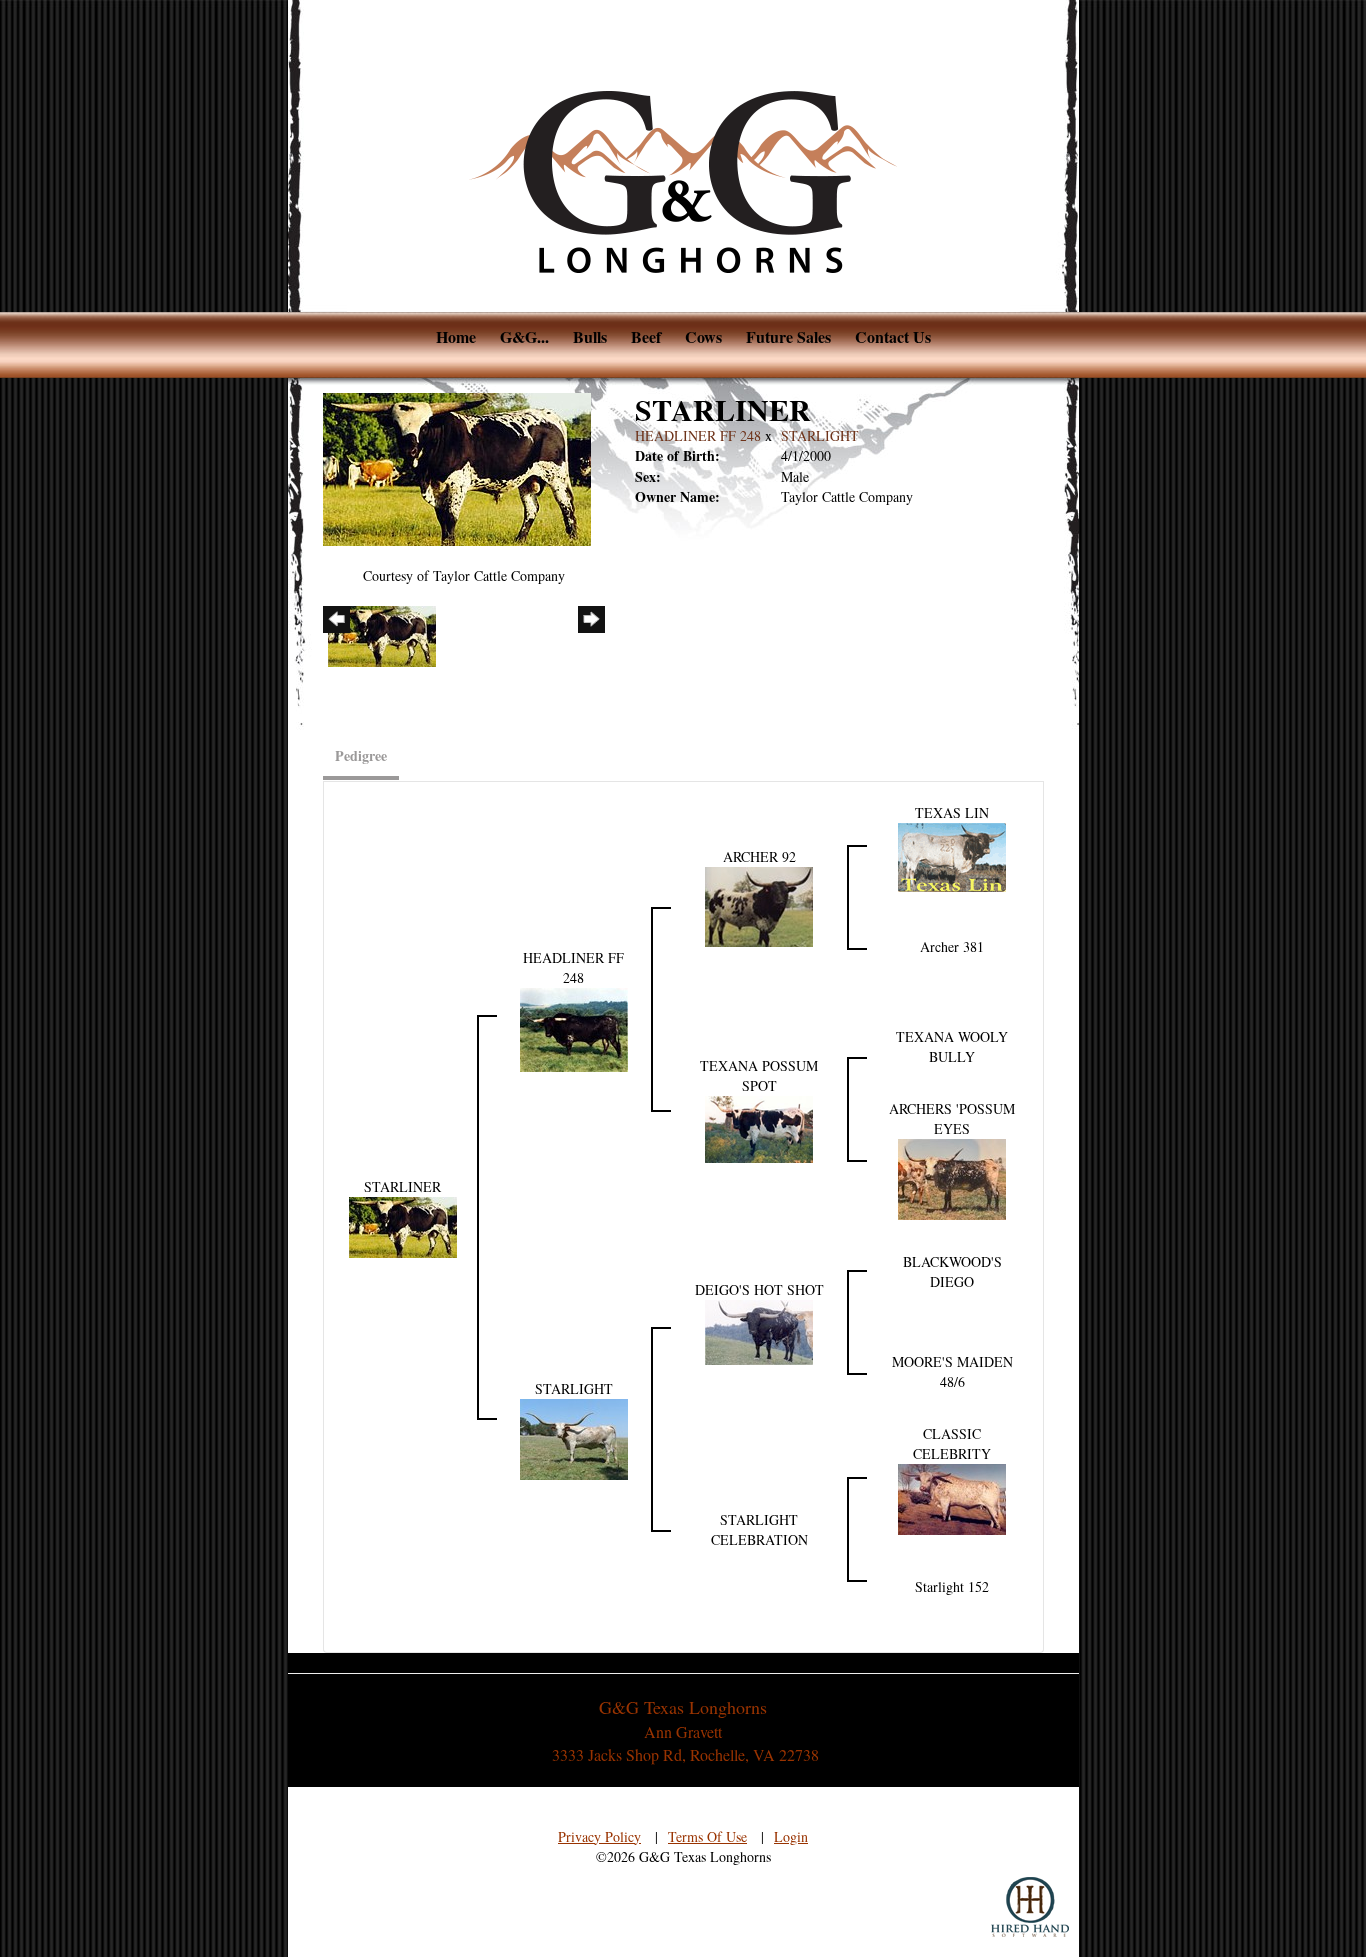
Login (791, 1836)
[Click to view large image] (457, 467)
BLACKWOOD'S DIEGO (952, 1271)
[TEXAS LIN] (952, 854)
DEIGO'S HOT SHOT (759, 1289)
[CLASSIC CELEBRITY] (952, 1497)
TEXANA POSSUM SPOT (759, 1075)
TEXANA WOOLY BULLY (952, 1046)
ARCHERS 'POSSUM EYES (952, 1118)
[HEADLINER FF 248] (574, 1027)
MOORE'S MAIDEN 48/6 (952, 1371)
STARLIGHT (820, 435)
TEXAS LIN (952, 812)
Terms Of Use (707, 1836)
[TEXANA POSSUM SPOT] (759, 1127)
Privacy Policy (599, 1836)
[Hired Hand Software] (1030, 1907)
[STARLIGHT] (574, 1437)
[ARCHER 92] (759, 904)
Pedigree (361, 755)
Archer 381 (952, 946)
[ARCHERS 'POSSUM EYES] (952, 1177)
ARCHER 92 (759, 856)
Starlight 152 (952, 1586)
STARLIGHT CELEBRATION (759, 1529)
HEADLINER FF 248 (698, 435)
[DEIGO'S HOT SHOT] (759, 1329)
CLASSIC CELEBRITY (952, 1443)
